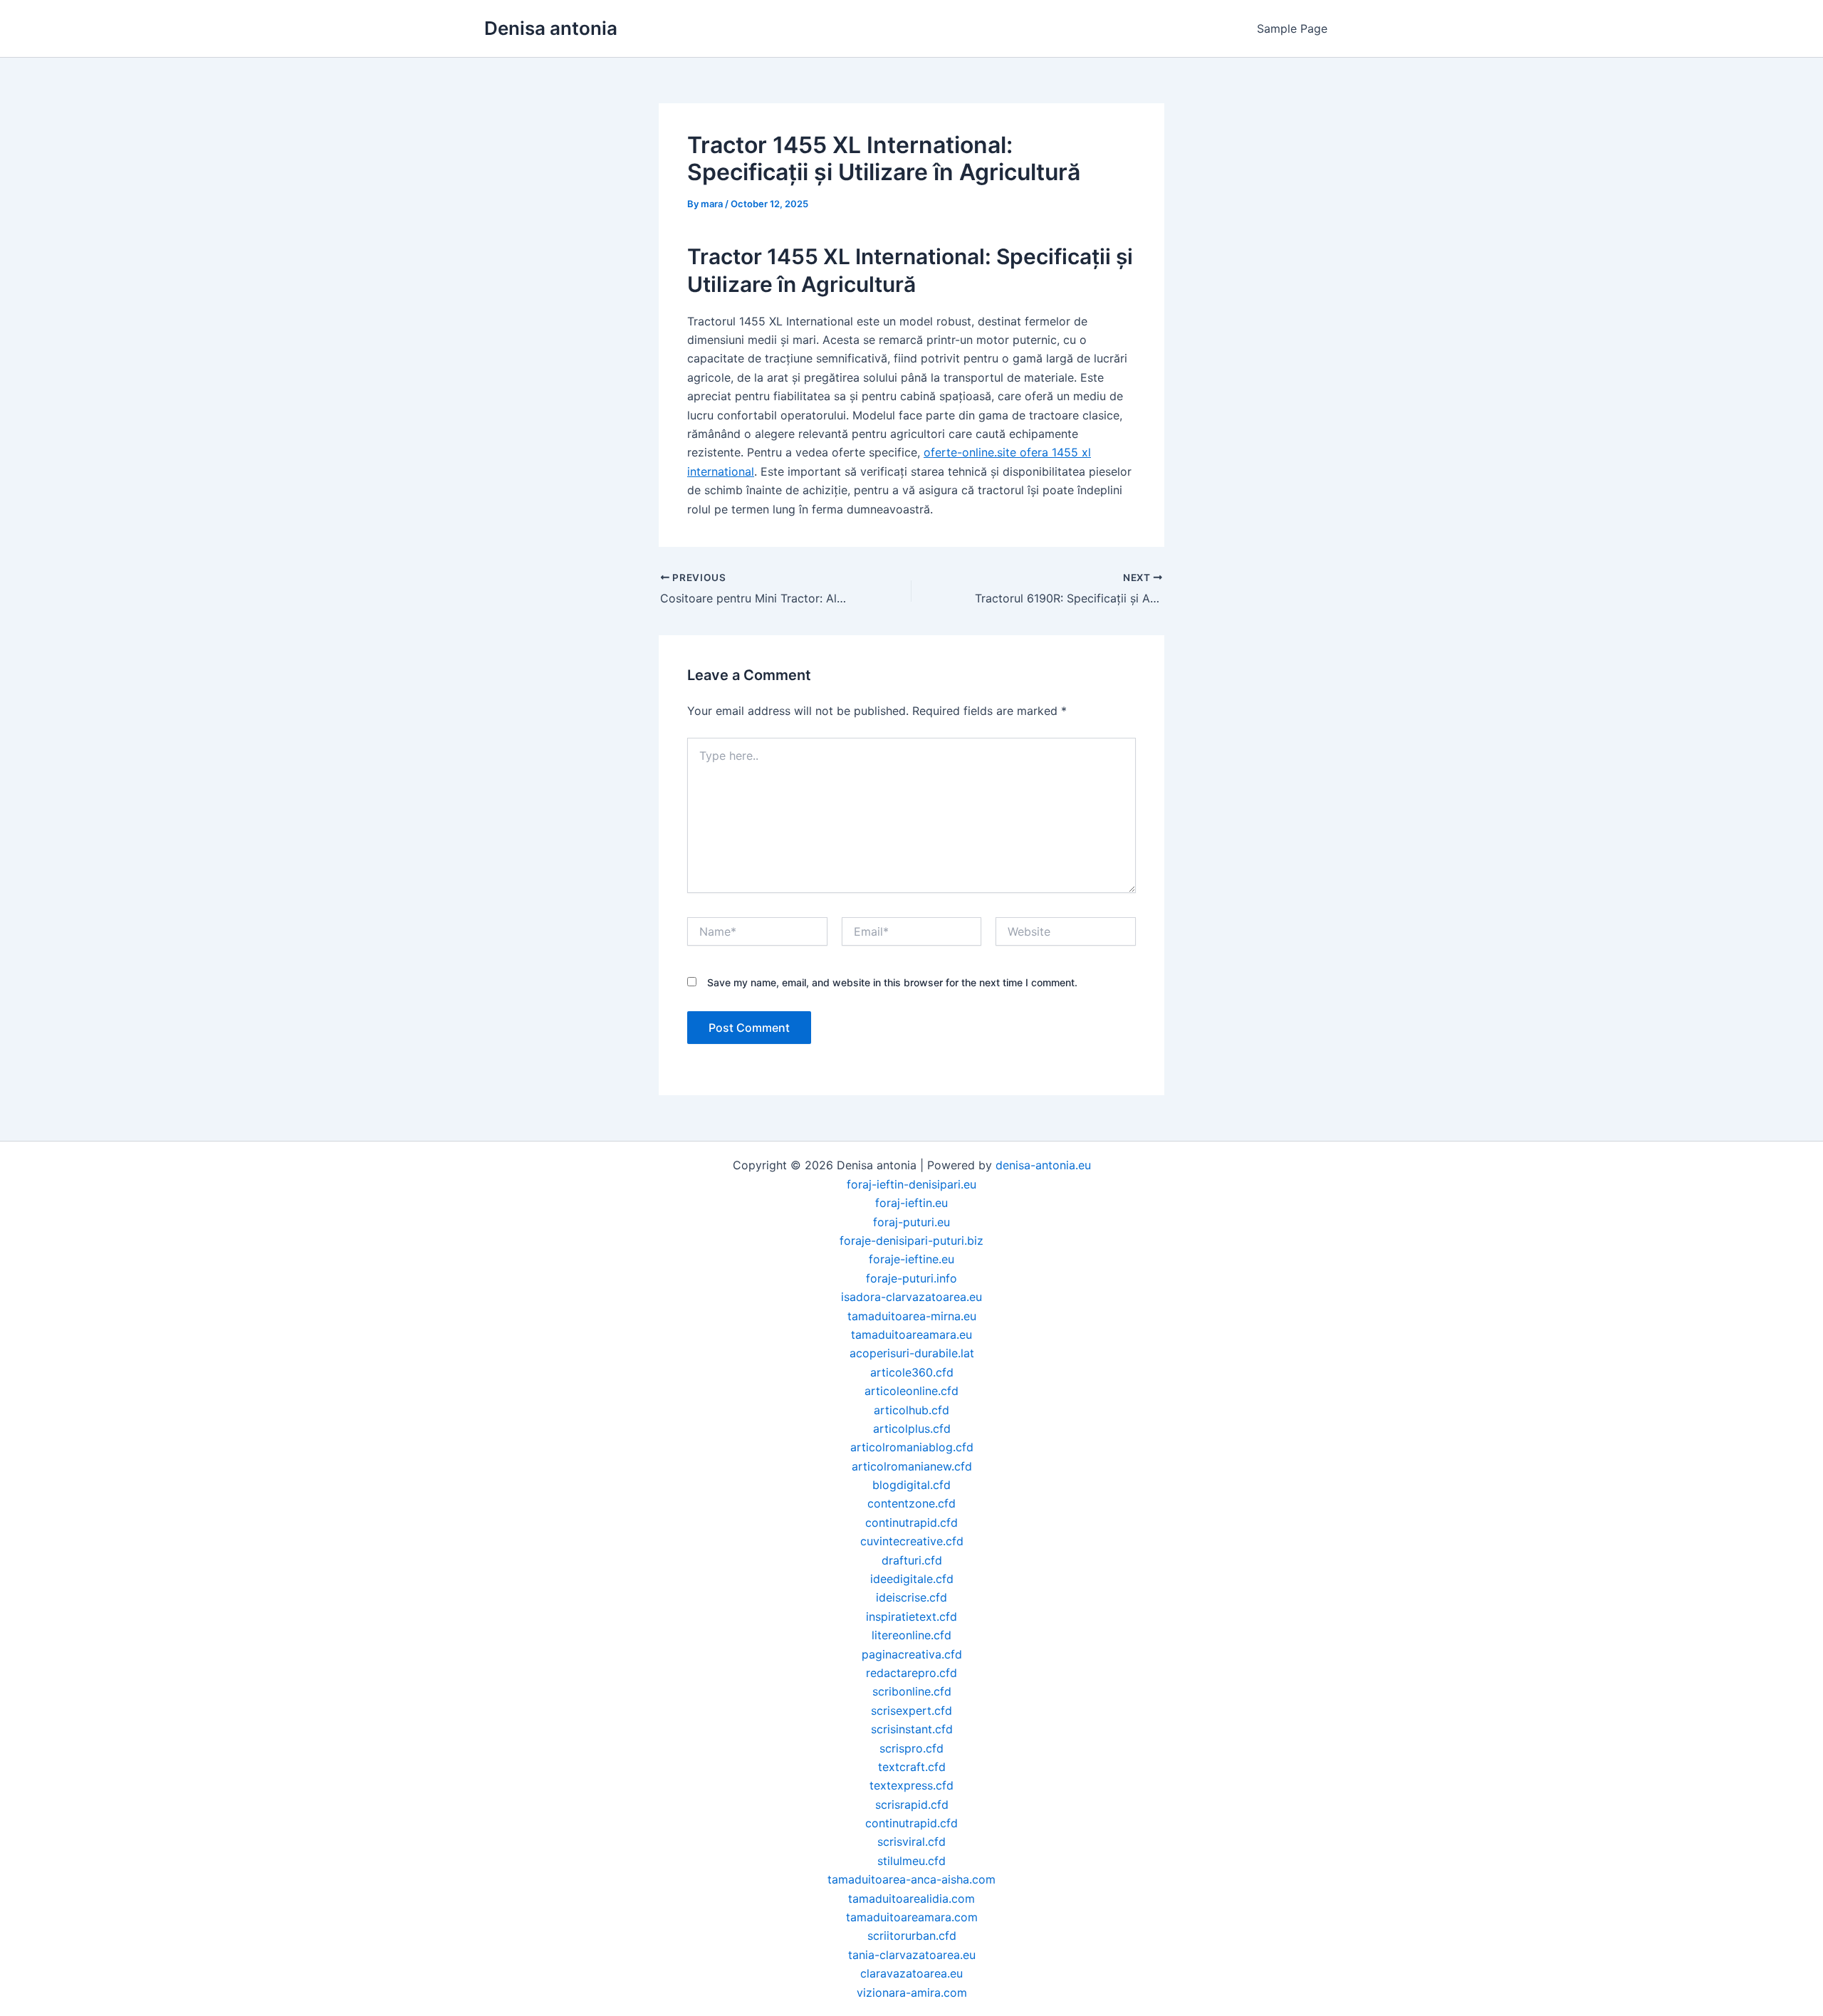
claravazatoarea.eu (911, 1973)
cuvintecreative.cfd (912, 1541)
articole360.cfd (912, 1372)
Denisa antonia (551, 28)
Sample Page (1292, 28)
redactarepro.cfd (911, 1673)
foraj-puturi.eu (911, 1222)
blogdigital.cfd (911, 1485)
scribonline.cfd (912, 1691)
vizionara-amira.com (912, 1993)
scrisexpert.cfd (911, 1711)
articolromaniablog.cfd (912, 1447)
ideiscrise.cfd (911, 1597)
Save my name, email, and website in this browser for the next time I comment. (892, 982)
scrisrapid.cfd (912, 1805)
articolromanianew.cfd (912, 1466)
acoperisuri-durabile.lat (912, 1353)
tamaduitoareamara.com (912, 1917)
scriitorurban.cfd (912, 1936)
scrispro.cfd (911, 1748)
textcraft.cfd (912, 1767)
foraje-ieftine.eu (911, 1259)
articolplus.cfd (912, 1429)
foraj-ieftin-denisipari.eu (911, 1184)
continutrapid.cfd (911, 1523)
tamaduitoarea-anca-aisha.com (911, 1879)
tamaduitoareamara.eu (911, 1335)
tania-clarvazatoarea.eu (912, 1955)
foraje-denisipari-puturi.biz (911, 1241)
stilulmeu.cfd (911, 1861)
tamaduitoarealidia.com (911, 1899)
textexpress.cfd (911, 1785)
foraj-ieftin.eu (911, 1203)
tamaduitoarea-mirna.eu (912, 1316)
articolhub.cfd (911, 1410)
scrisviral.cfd (911, 1842)
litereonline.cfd (911, 1635)
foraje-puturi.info (911, 1278)
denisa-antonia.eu (1043, 1165)
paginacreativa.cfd (912, 1654)
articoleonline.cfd (911, 1391)
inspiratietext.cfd (911, 1617)
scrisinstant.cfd (912, 1729)
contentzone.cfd (911, 1503)
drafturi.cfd (912, 1560)
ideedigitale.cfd (912, 1579)
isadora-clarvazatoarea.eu (911, 1297)
